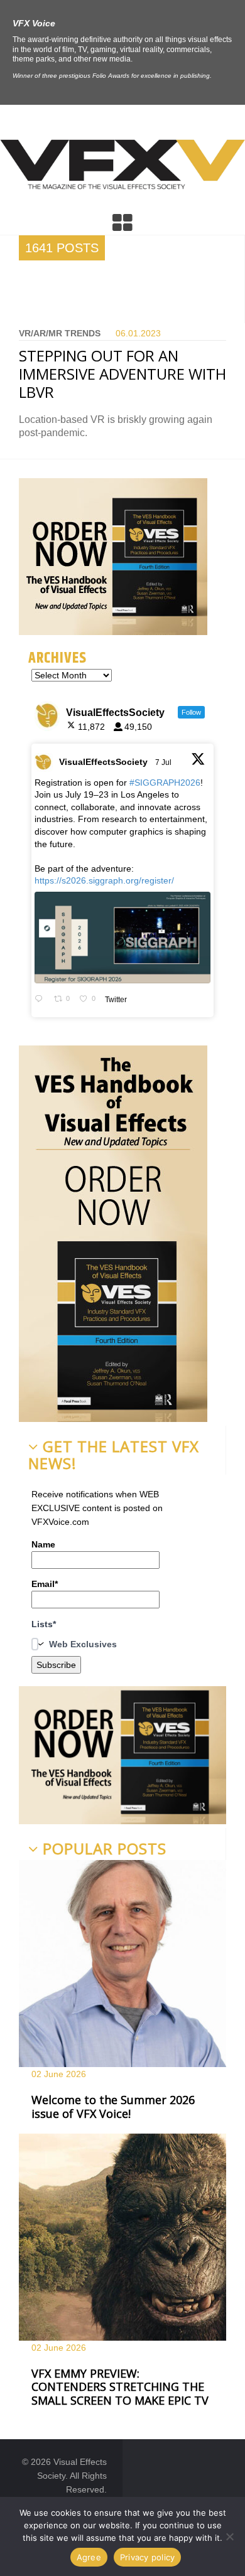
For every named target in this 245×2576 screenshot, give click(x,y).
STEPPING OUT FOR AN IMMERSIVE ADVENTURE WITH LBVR (122, 374)
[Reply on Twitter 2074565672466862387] (41, 1000)
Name (43, 1544)
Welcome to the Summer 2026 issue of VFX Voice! (113, 2107)
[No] (229, 2536)
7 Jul (164, 762)
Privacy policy (148, 2557)
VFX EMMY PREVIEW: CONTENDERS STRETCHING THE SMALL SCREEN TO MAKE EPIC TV (120, 2387)
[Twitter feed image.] (122, 938)
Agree (89, 2557)
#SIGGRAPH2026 (165, 783)
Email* (45, 1584)
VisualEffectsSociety (103, 762)
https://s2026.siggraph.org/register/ (104, 880)
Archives (57, 658)
